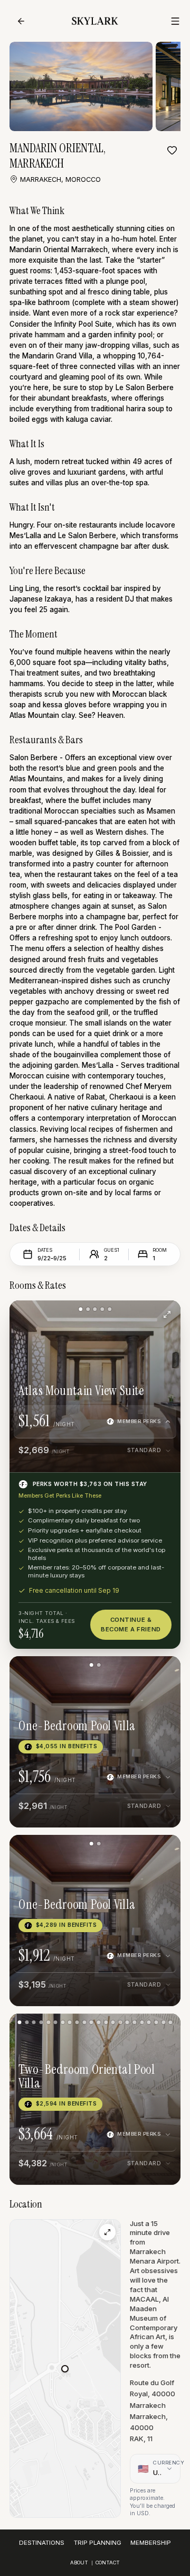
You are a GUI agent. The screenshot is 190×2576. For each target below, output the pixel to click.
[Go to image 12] (98, 2022)
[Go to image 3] (95, 1309)
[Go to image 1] (80, 1309)
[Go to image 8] (70, 2022)
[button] (65, 2369)
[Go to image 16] (127, 2022)
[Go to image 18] (142, 2022)
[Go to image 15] (120, 2022)
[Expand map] (107, 2232)
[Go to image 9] (77, 2022)
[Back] (21, 21)
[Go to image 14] (113, 2022)
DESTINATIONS (42, 2543)
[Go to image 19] (149, 2022)
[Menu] (175, 21)
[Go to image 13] (106, 2022)
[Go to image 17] (134, 2022)
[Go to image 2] (88, 1309)
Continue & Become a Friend (131, 1624)
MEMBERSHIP (151, 2543)
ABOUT (79, 2563)
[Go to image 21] (163, 2022)
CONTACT (108, 2563)
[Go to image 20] (156, 2022)
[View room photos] (167, 1314)
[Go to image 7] (63, 2022)
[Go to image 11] (92, 2022)
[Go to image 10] (84, 2022)
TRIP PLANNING (98, 2543)
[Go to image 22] (171, 2022)
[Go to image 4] (102, 1309)
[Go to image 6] (56, 2022)
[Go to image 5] (110, 1309)
